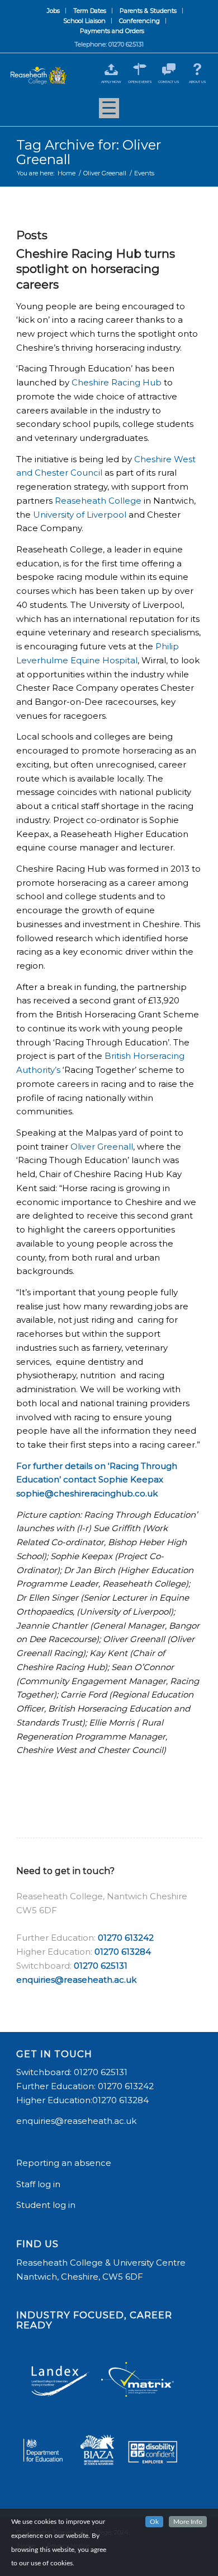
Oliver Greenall (102, 1147)
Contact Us (169, 82)
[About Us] (198, 69)
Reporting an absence (65, 2163)
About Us (198, 82)
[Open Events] (140, 69)
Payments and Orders (112, 31)
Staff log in (38, 2184)
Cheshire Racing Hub (117, 382)
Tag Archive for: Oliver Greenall (89, 152)
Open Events (140, 82)
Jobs (53, 11)
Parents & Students (148, 11)
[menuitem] (54, 11)
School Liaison (84, 21)
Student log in (47, 2205)
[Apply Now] (111, 69)
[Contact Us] (169, 69)
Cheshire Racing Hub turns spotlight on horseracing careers (96, 269)
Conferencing (139, 21)
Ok (154, 2522)
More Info (188, 2522)
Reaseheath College (98, 501)
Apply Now (111, 82)
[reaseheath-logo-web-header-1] (38, 76)
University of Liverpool (80, 515)
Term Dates (90, 11)
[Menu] (109, 112)
